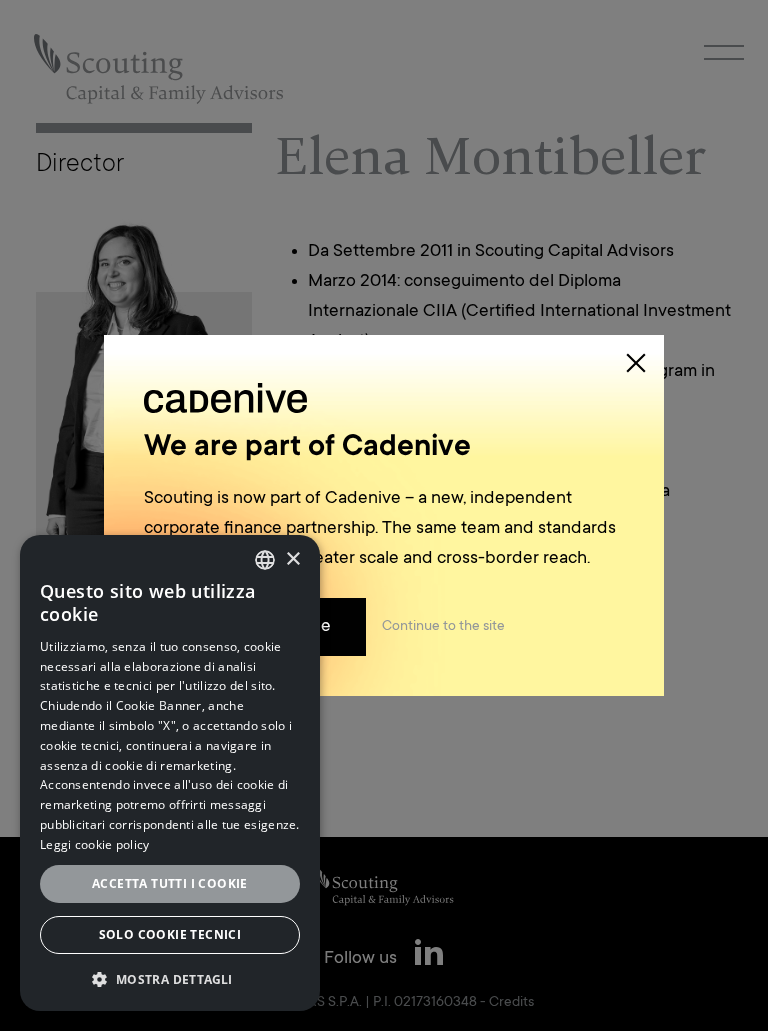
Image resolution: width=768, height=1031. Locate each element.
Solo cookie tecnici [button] (170, 934)
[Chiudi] (636, 363)
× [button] (292, 559)
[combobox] (265, 560)
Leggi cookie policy (95, 844)
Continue (443, 627)
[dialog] (170, 773)
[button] (170, 979)
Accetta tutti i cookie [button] (170, 883)
